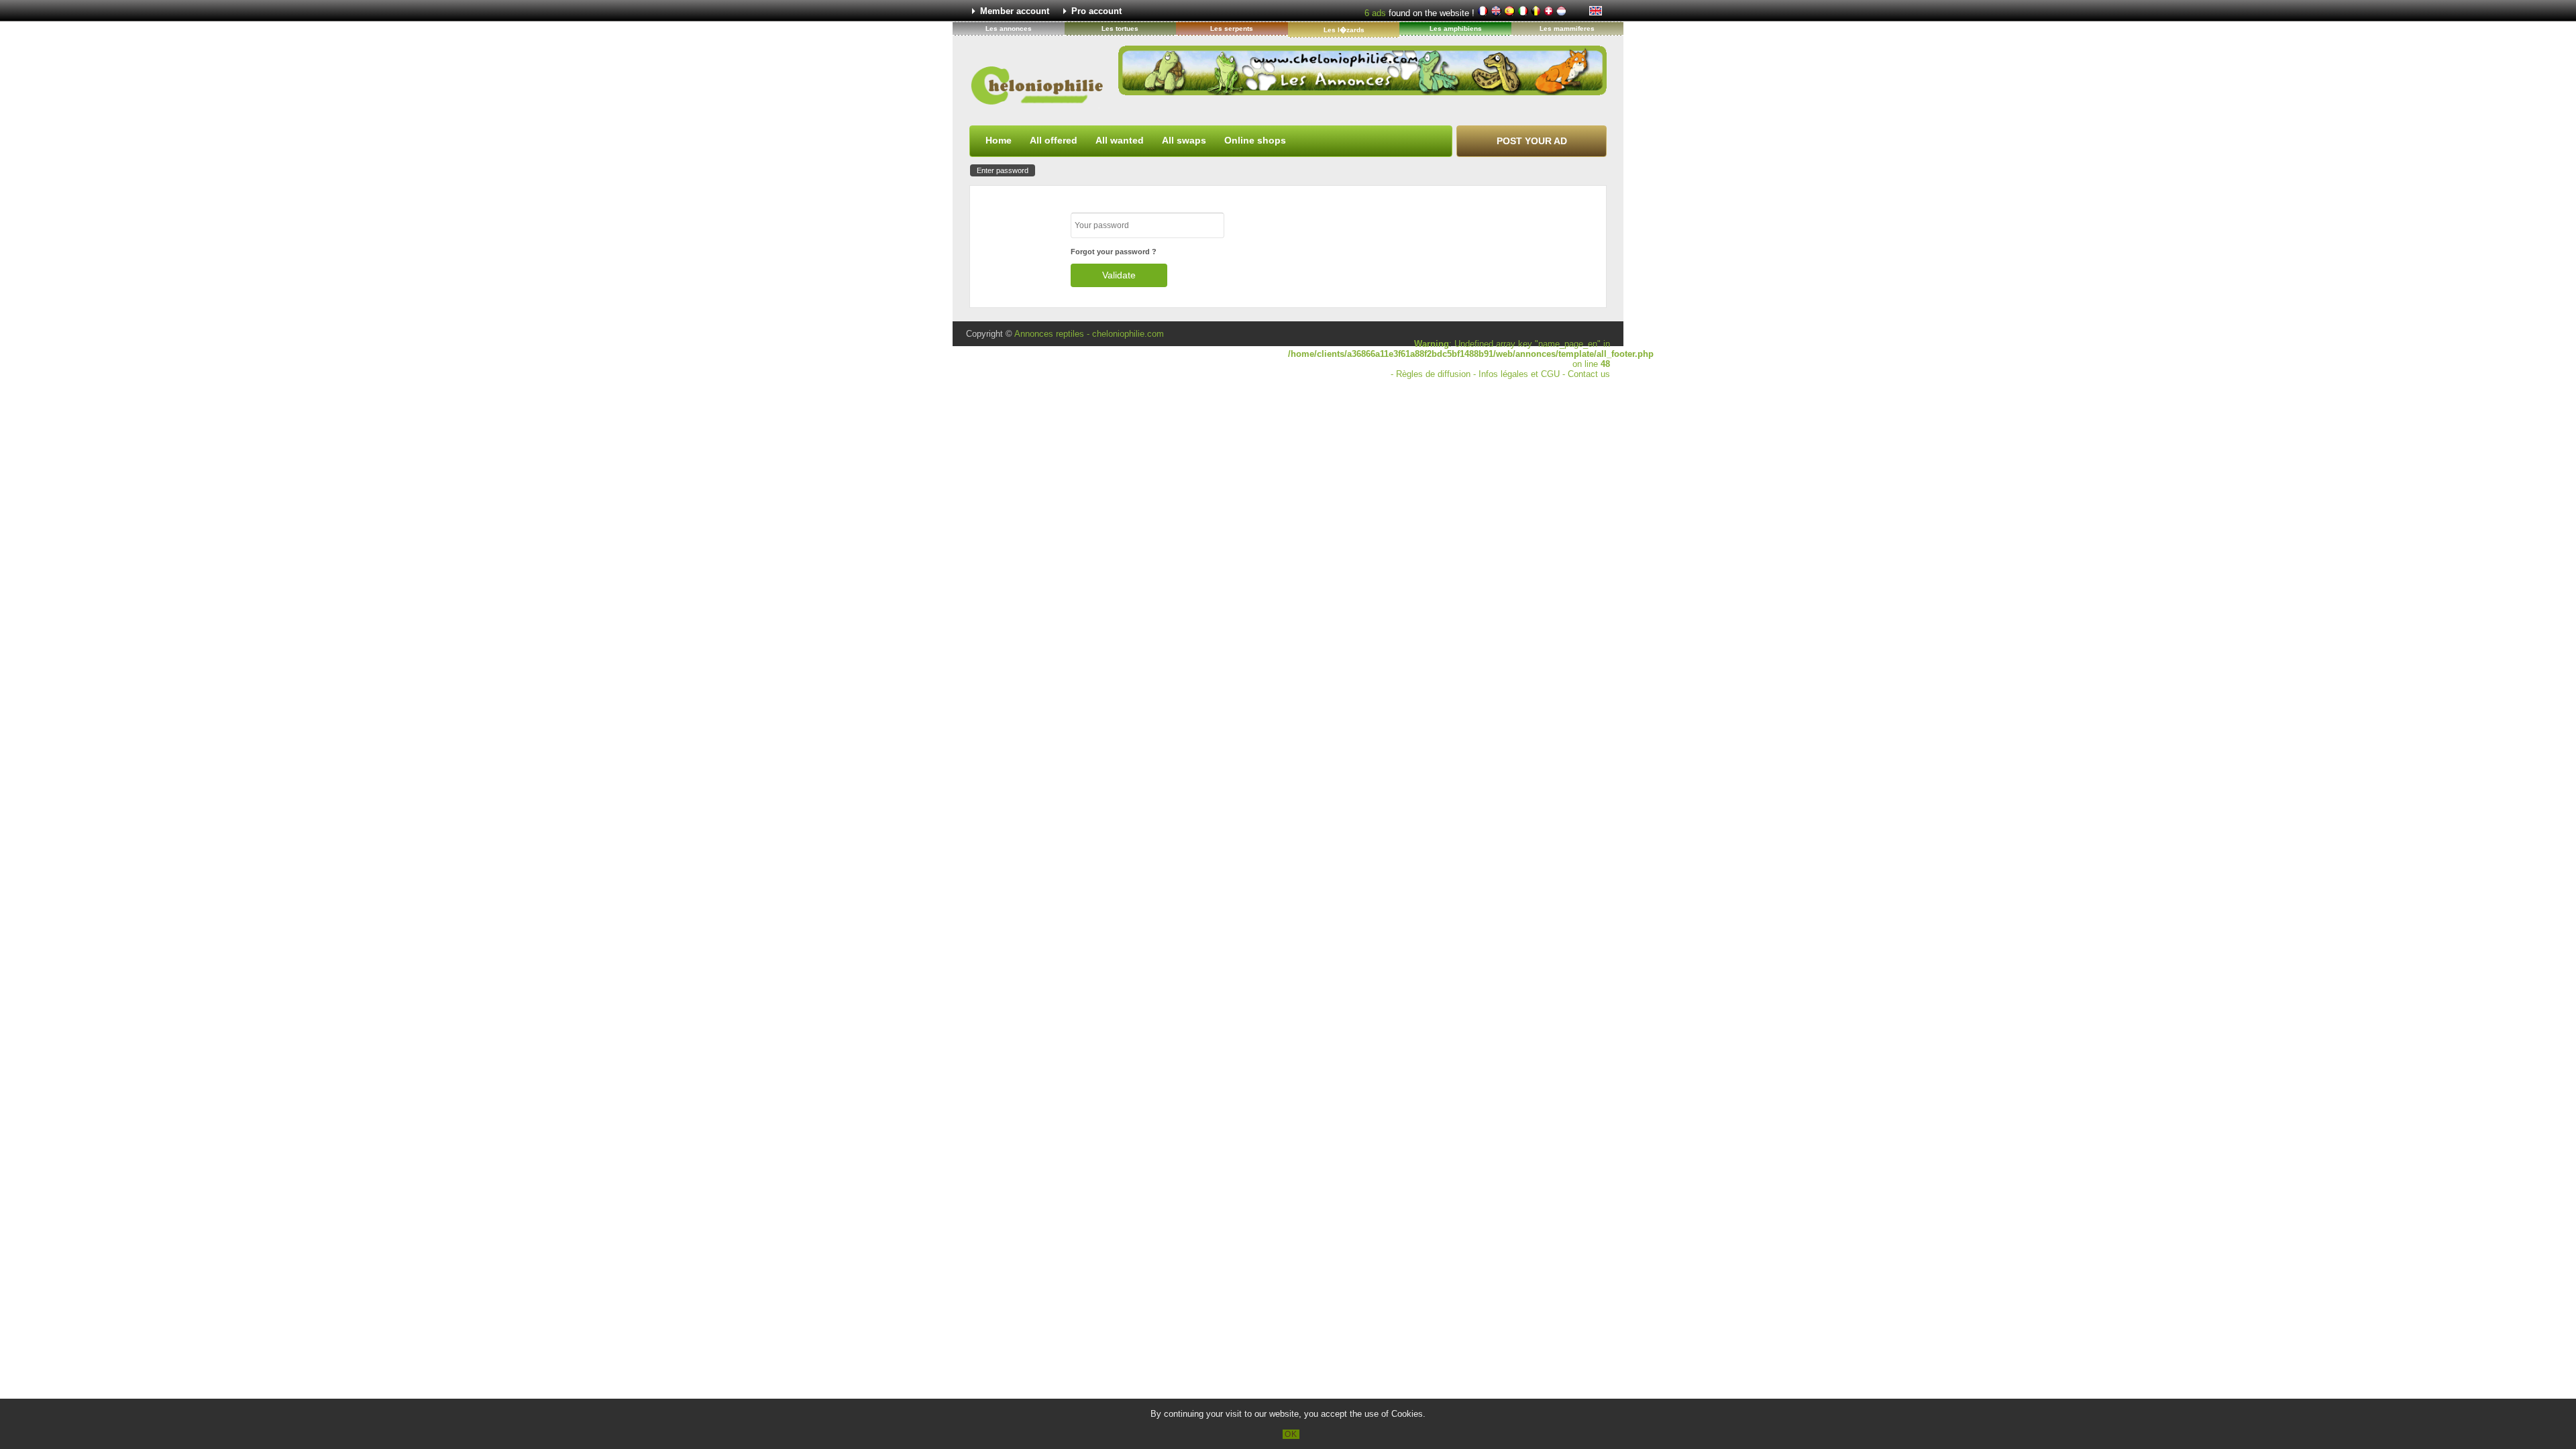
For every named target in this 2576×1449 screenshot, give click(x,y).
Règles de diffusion (1433, 374)
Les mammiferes (1567, 29)
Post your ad (1532, 141)
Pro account (1096, 11)
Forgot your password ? (1114, 252)
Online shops (1255, 140)
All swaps (1184, 140)
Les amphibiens (1456, 29)
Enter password (1003, 170)
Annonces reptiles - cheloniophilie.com (1089, 334)
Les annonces (1009, 29)
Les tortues (1120, 29)
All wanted (1120, 140)
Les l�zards (1344, 30)
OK (1291, 1434)
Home (999, 140)
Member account (1015, 11)
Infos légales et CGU (1519, 374)
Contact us (1589, 374)
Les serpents (1232, 29)
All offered (1054, 140)
